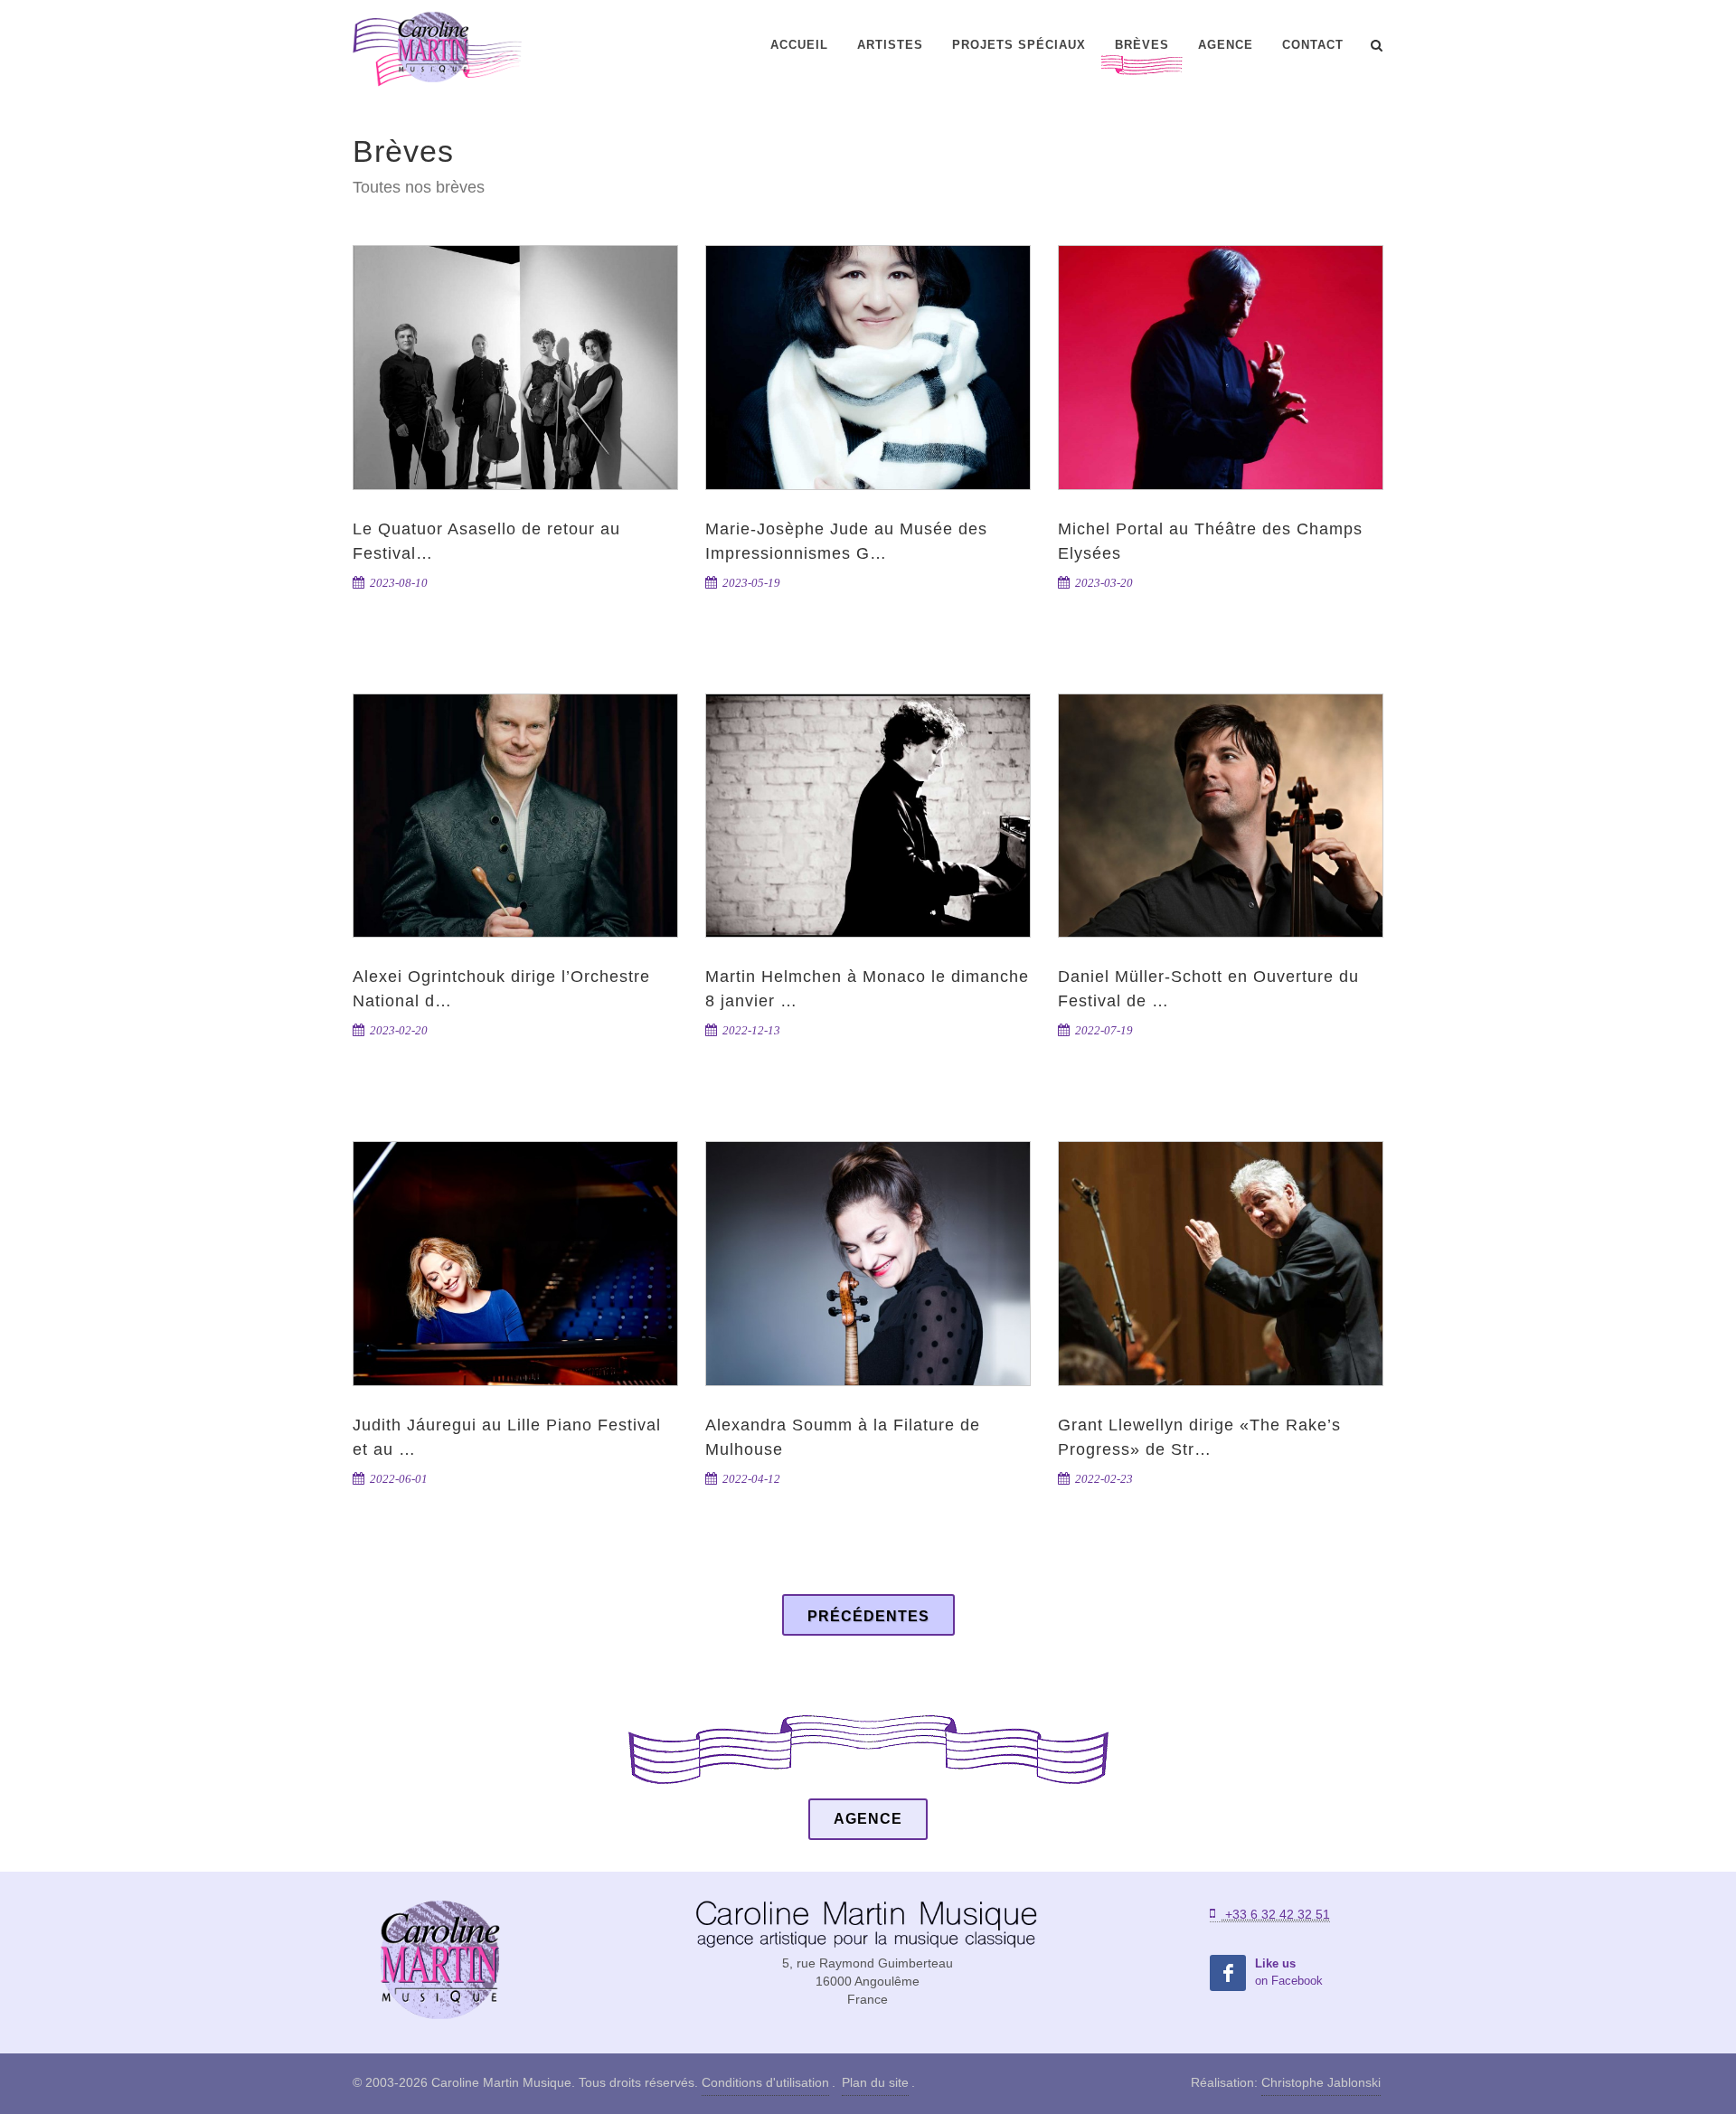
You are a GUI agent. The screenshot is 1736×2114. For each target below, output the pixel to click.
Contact (1313, 45)
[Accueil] (439, 1961)
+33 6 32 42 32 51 (1276, 1914)
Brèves (1142, 45)
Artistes (890, 45)
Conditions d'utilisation (765, 2082)
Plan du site (875, 2082)
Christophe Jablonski (1321, 2082)
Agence (1226, 45)
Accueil (799, 45)
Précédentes (868, 1616)
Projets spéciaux (1019, 45)
